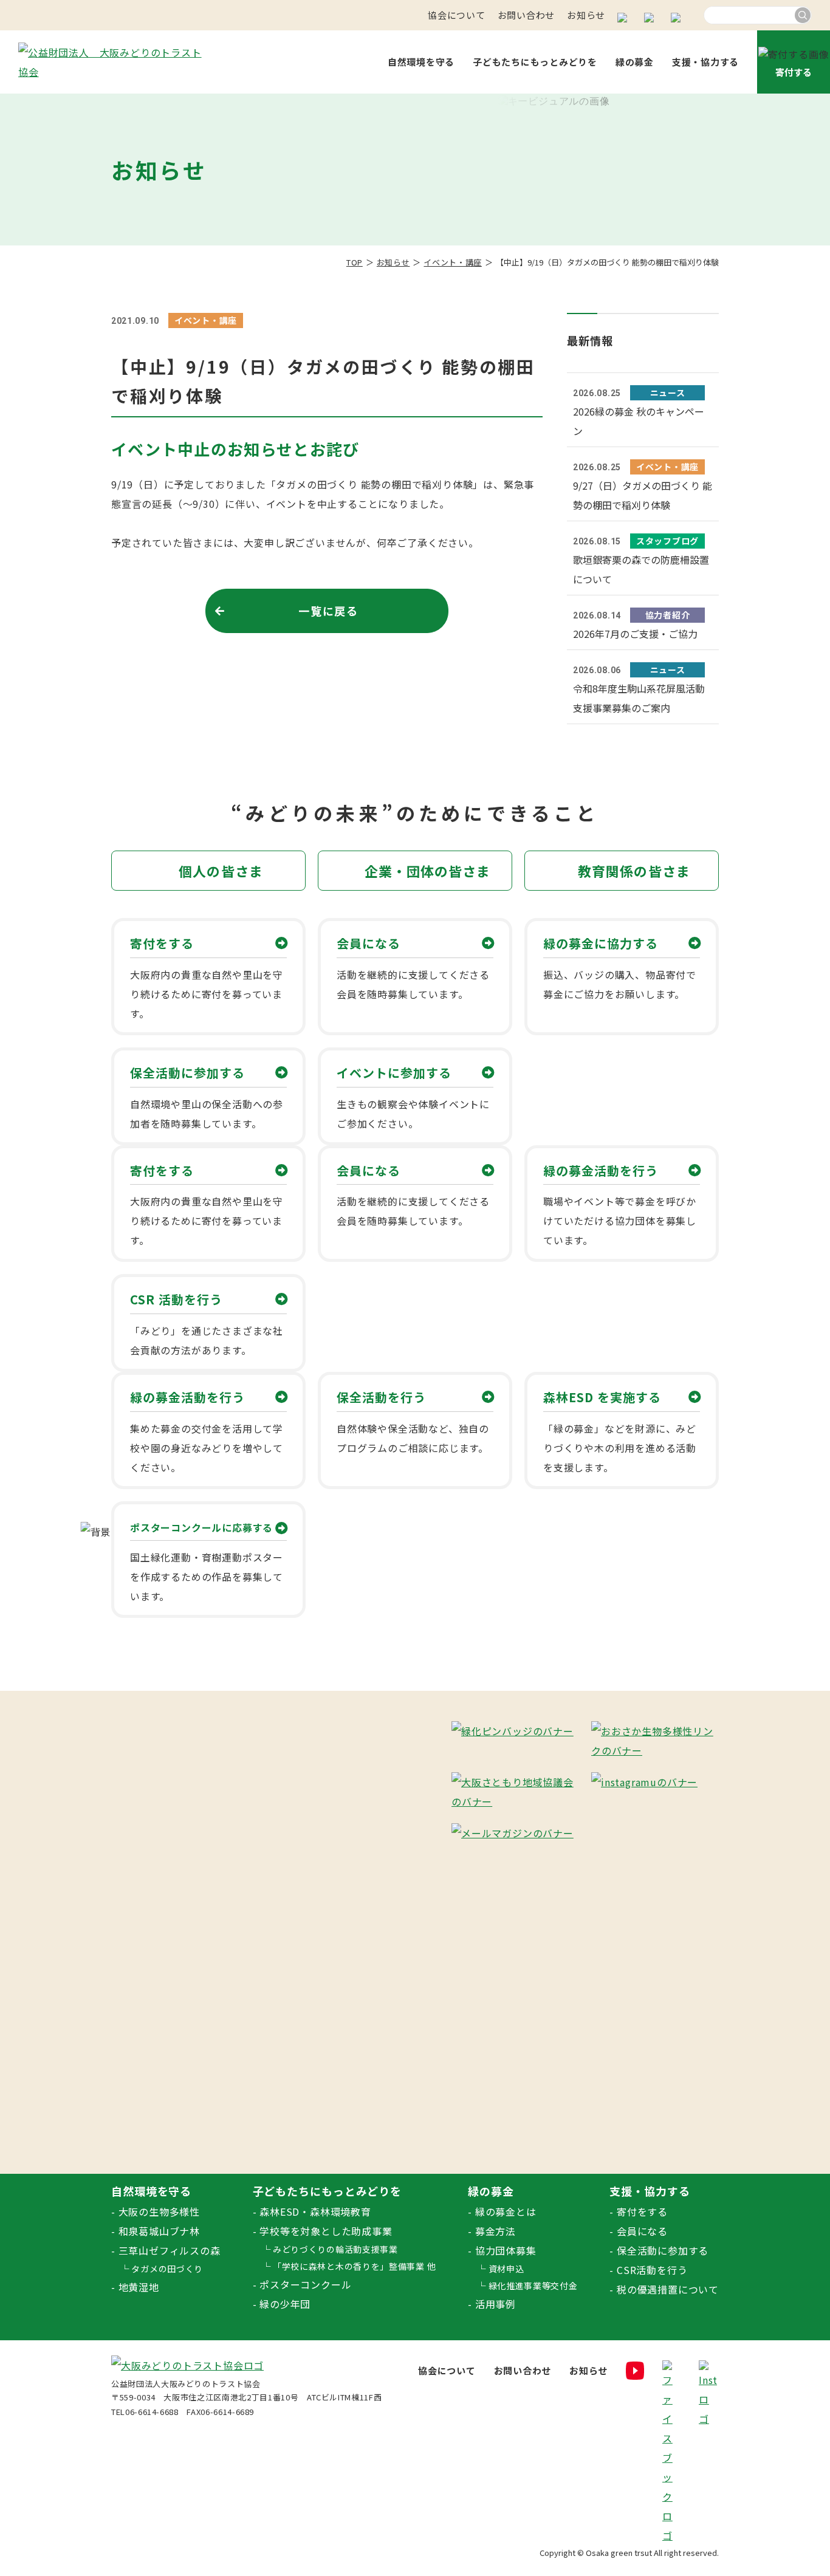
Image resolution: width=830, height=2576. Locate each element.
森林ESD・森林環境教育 (315, 2211)
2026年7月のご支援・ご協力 (635, 634)
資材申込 (506, 2269)
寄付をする (642, 2211)
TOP (355, 262)
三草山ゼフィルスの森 (170, 2250)
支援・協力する (705, 62)
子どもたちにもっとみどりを (535, 62)
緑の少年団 (285, 2304)
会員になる (642, 2231)
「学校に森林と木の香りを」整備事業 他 (354, 2266)
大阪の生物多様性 (159, 2211)
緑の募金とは (506, 2211)
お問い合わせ (526, 15)
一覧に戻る (328, 611)
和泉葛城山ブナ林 (159, 2231)
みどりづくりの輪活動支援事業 (335, 2249)
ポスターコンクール (305, 2284)
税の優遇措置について (668, 2289)
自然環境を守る (421, 62)
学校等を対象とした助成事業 (326, 2231)
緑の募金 (635, 62)
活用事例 (496, 2304)
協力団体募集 (506, 2250)
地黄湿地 (139, 2287)
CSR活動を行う (652, 2270)
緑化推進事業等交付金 (533, 2286)
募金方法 (496, 2231)
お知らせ (586, 15)
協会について (457, 15)
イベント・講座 (453, 262)
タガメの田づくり (167, 2269)
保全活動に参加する (663, 2250)
